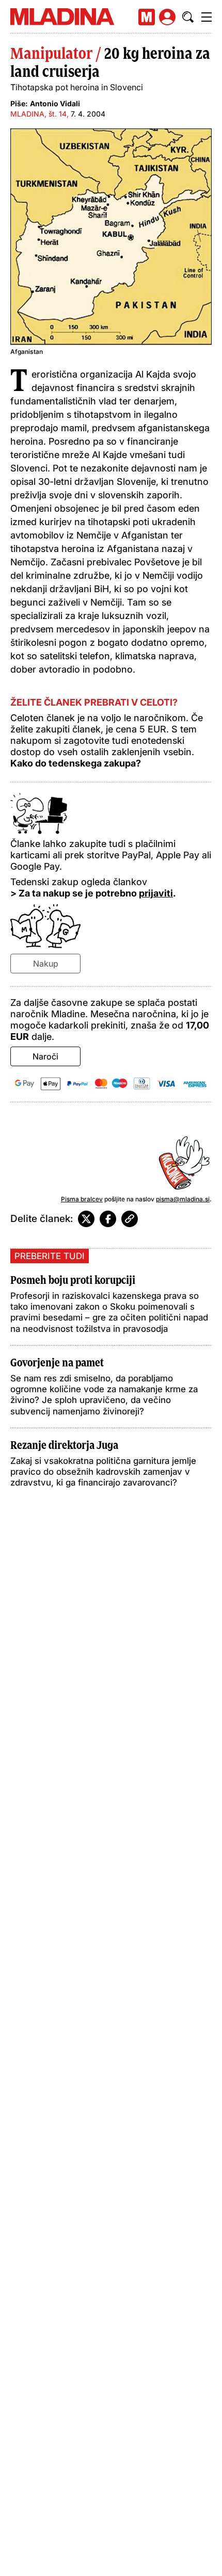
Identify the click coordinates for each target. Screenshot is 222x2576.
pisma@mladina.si (183, 1199)
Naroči (45, 1056)
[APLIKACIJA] (147, 17)
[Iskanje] (188, 17)
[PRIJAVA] (167, 17)
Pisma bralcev (82, 1199)
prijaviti (156, 893)
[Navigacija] (207, 17)
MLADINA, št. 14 (38, 114)
